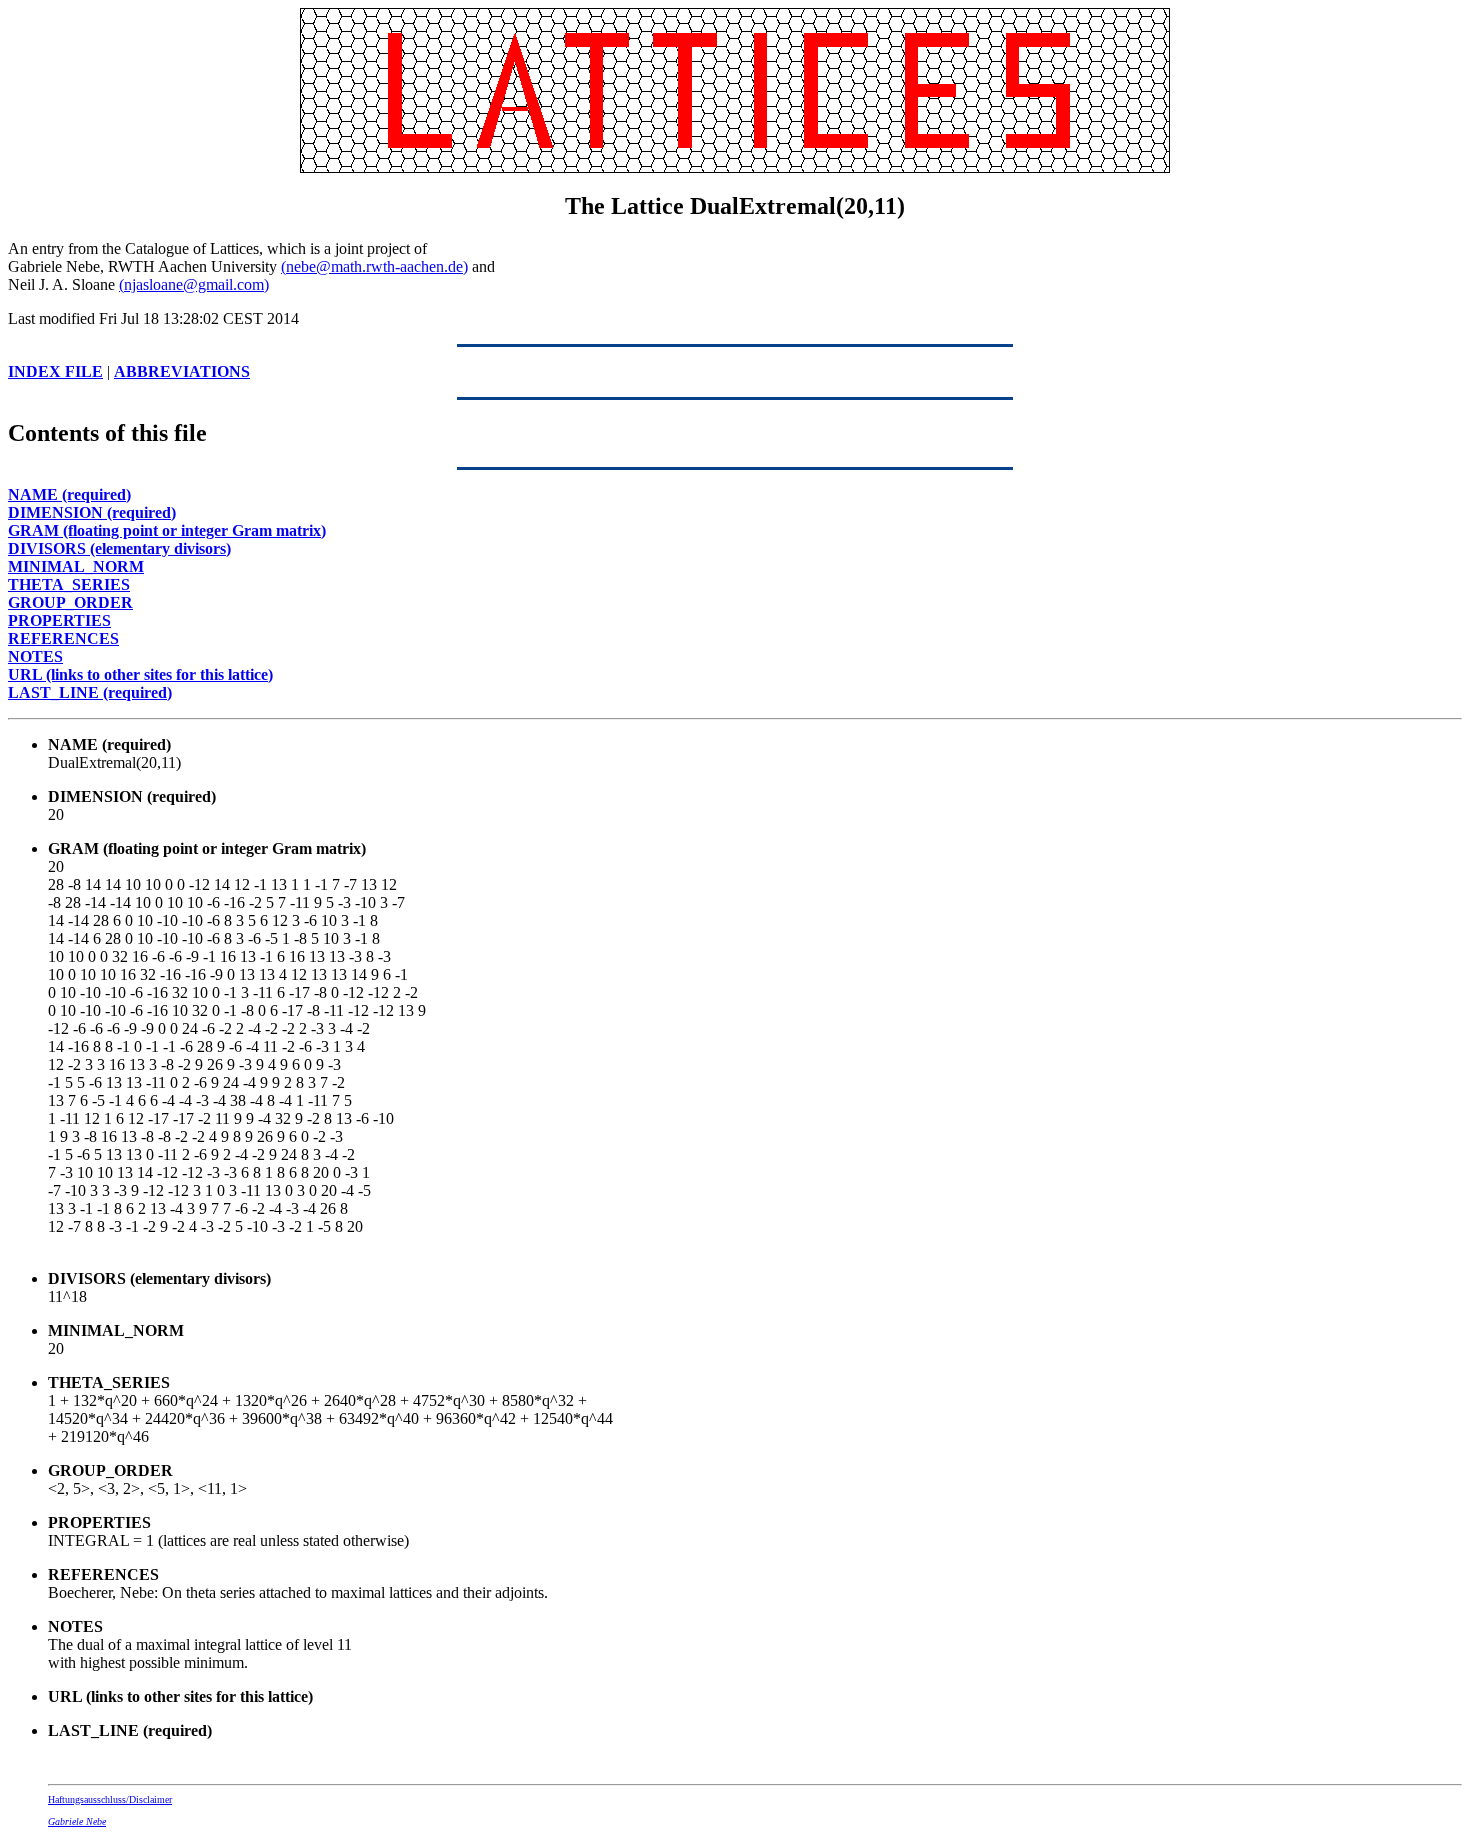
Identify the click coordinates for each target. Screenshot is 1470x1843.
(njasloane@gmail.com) (194, 284)
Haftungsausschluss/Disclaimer (110, 1799)
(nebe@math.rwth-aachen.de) (374, 266)
